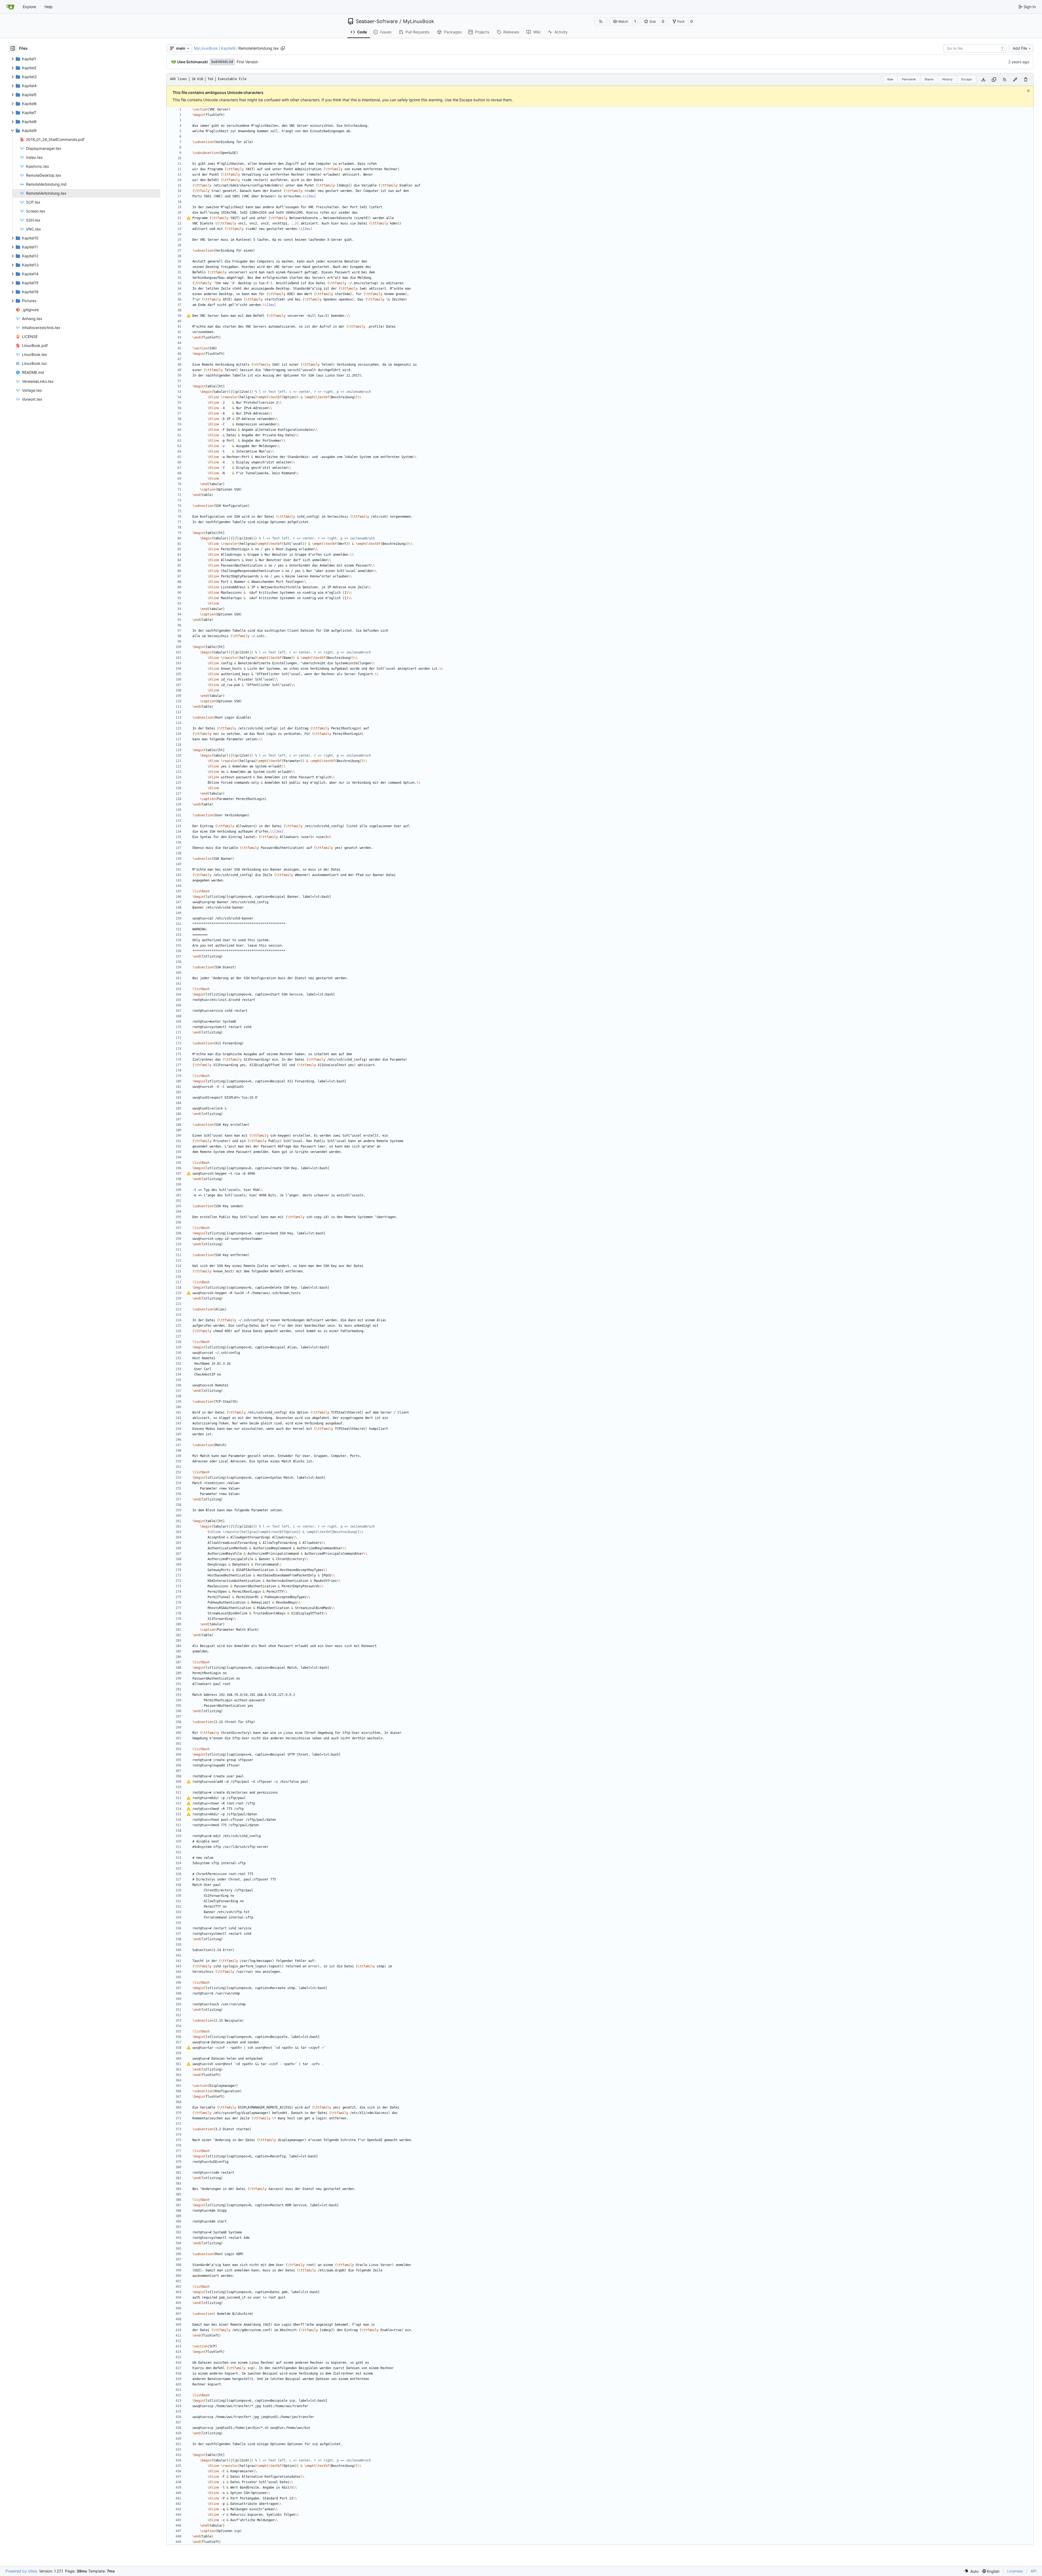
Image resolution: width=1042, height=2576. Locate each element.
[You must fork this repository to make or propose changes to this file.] (1015, 79)
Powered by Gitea (21, 2571)
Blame (929, 79)
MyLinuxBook (419, 21)
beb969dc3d (222, 62)
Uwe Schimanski (193, 62)
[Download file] (983, 79)
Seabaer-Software (377, 21)
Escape (967, 79)
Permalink (909, 79)
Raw (890, 79)
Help (49, 7)
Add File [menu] (1020, 48)
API (1034, 2571)
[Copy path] (283, 48)
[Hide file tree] (13, 48)
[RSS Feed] (601, 21)
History (947, 79)
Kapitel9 (228, 48)
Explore (29, 7)
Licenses (1015, 2571)
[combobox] (975, 48)
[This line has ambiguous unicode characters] (189, 218)
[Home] (10, 7)
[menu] (971, 2571)
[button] (621, 21)
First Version (247, 62)
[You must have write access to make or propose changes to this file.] (1026, 79)
